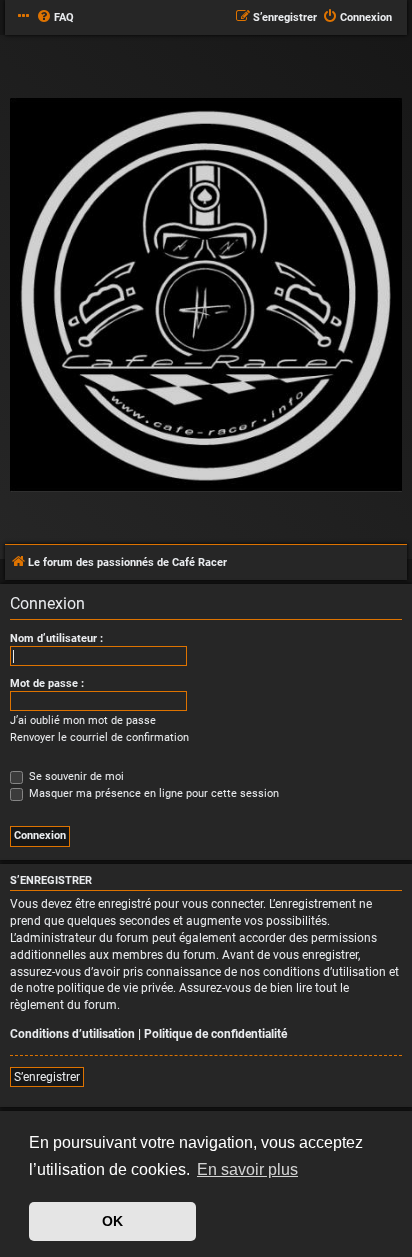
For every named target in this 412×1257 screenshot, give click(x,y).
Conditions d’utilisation (72, 1034)
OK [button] (112, 1221)
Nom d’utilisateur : (56, 638)
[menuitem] (55, 18)
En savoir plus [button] (247, 1169)
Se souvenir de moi (75, 776)
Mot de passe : (47, 683)
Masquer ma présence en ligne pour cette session (152, 793)
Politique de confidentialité (215, 1034)
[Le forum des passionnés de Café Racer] (206, 296)
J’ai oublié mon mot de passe (83, 720)
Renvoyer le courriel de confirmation (99, 737)
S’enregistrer (47, 1077)
